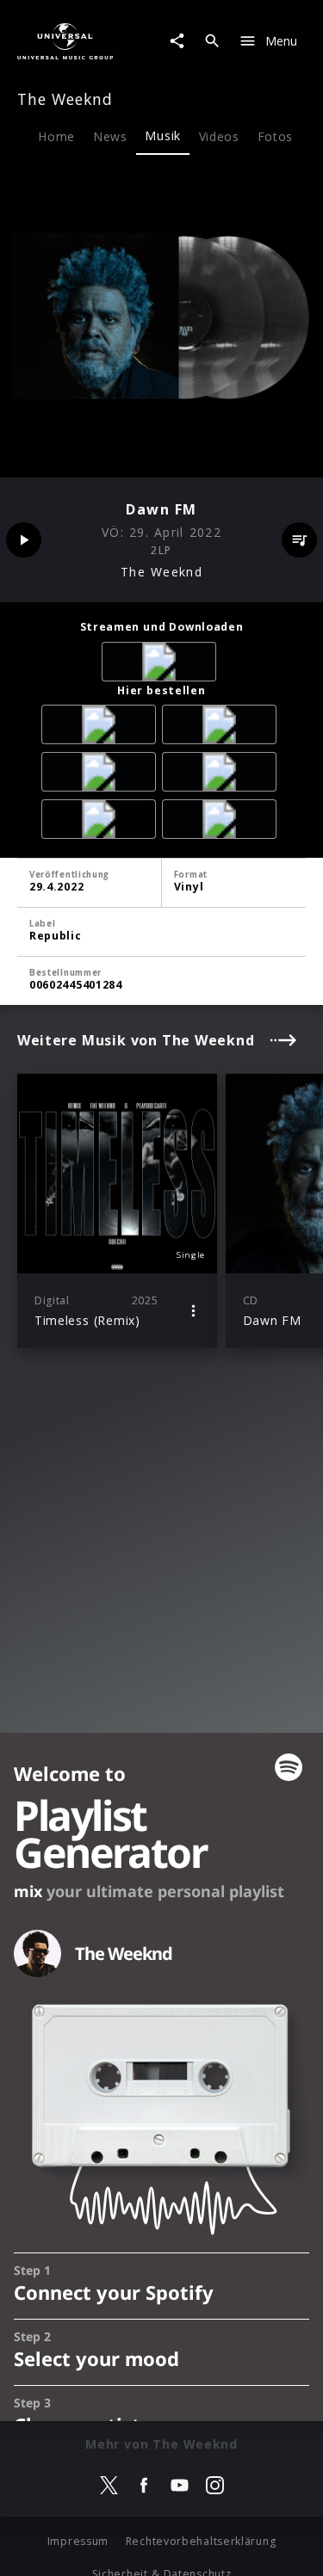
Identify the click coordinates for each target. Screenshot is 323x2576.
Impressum (78, 2541)
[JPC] (222, 727)
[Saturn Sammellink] (222, 775)
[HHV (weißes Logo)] (222, 822)
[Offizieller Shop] (102, 822)
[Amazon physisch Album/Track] (102, 727)
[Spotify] (162, 665)
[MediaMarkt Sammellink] (102, 775)
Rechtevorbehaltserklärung (201, 2541)
